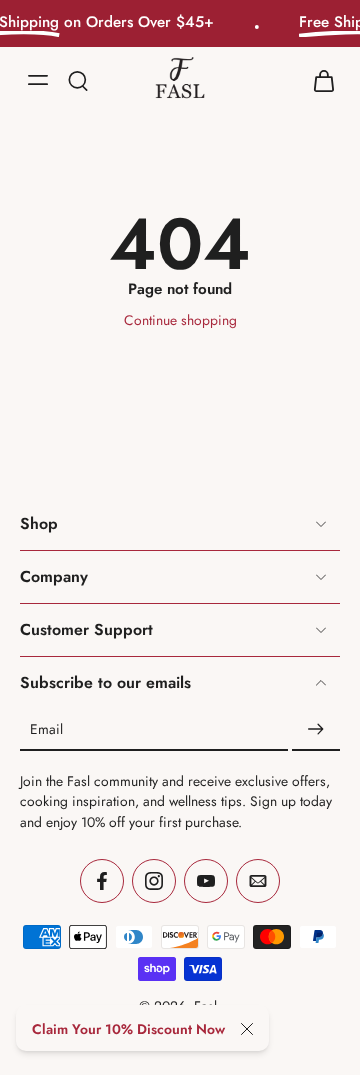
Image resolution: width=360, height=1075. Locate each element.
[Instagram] (154, 881)
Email (46, 729)
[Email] (258, 881)
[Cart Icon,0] (318, 79)
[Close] (247, 1029)
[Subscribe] (316, 730)
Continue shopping (180, 320)
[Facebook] (102, 881)
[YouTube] (206, 881)
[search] (78, 79)
